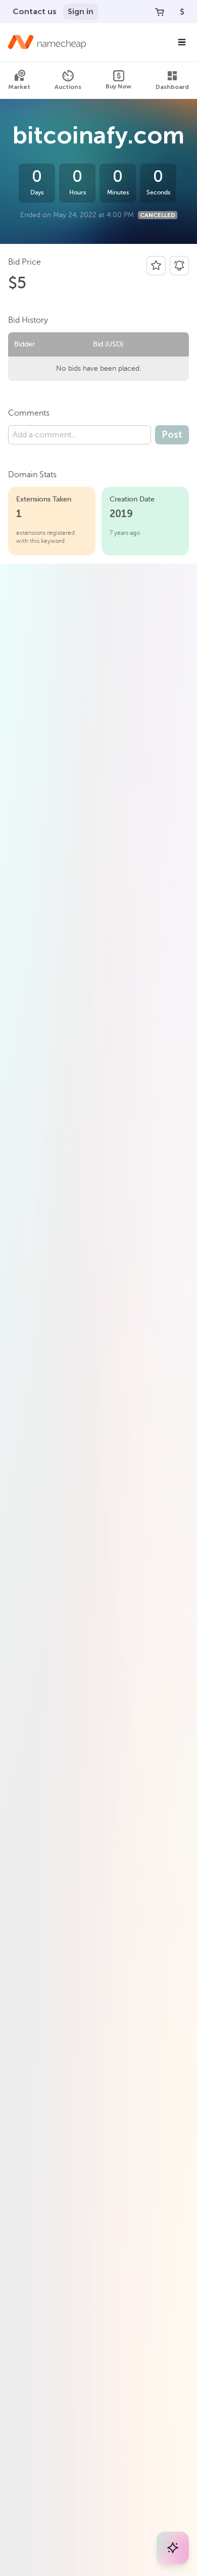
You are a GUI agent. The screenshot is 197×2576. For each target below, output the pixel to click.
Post (172, 435)
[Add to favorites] (156, 266)
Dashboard (172, 87)
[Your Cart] (160, 12)
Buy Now (118, 86)
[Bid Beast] (173, 2548)
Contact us (35, 11)
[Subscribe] (179, 266)
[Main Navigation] (182, 42)
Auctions (68, 87)
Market (19, 87)
